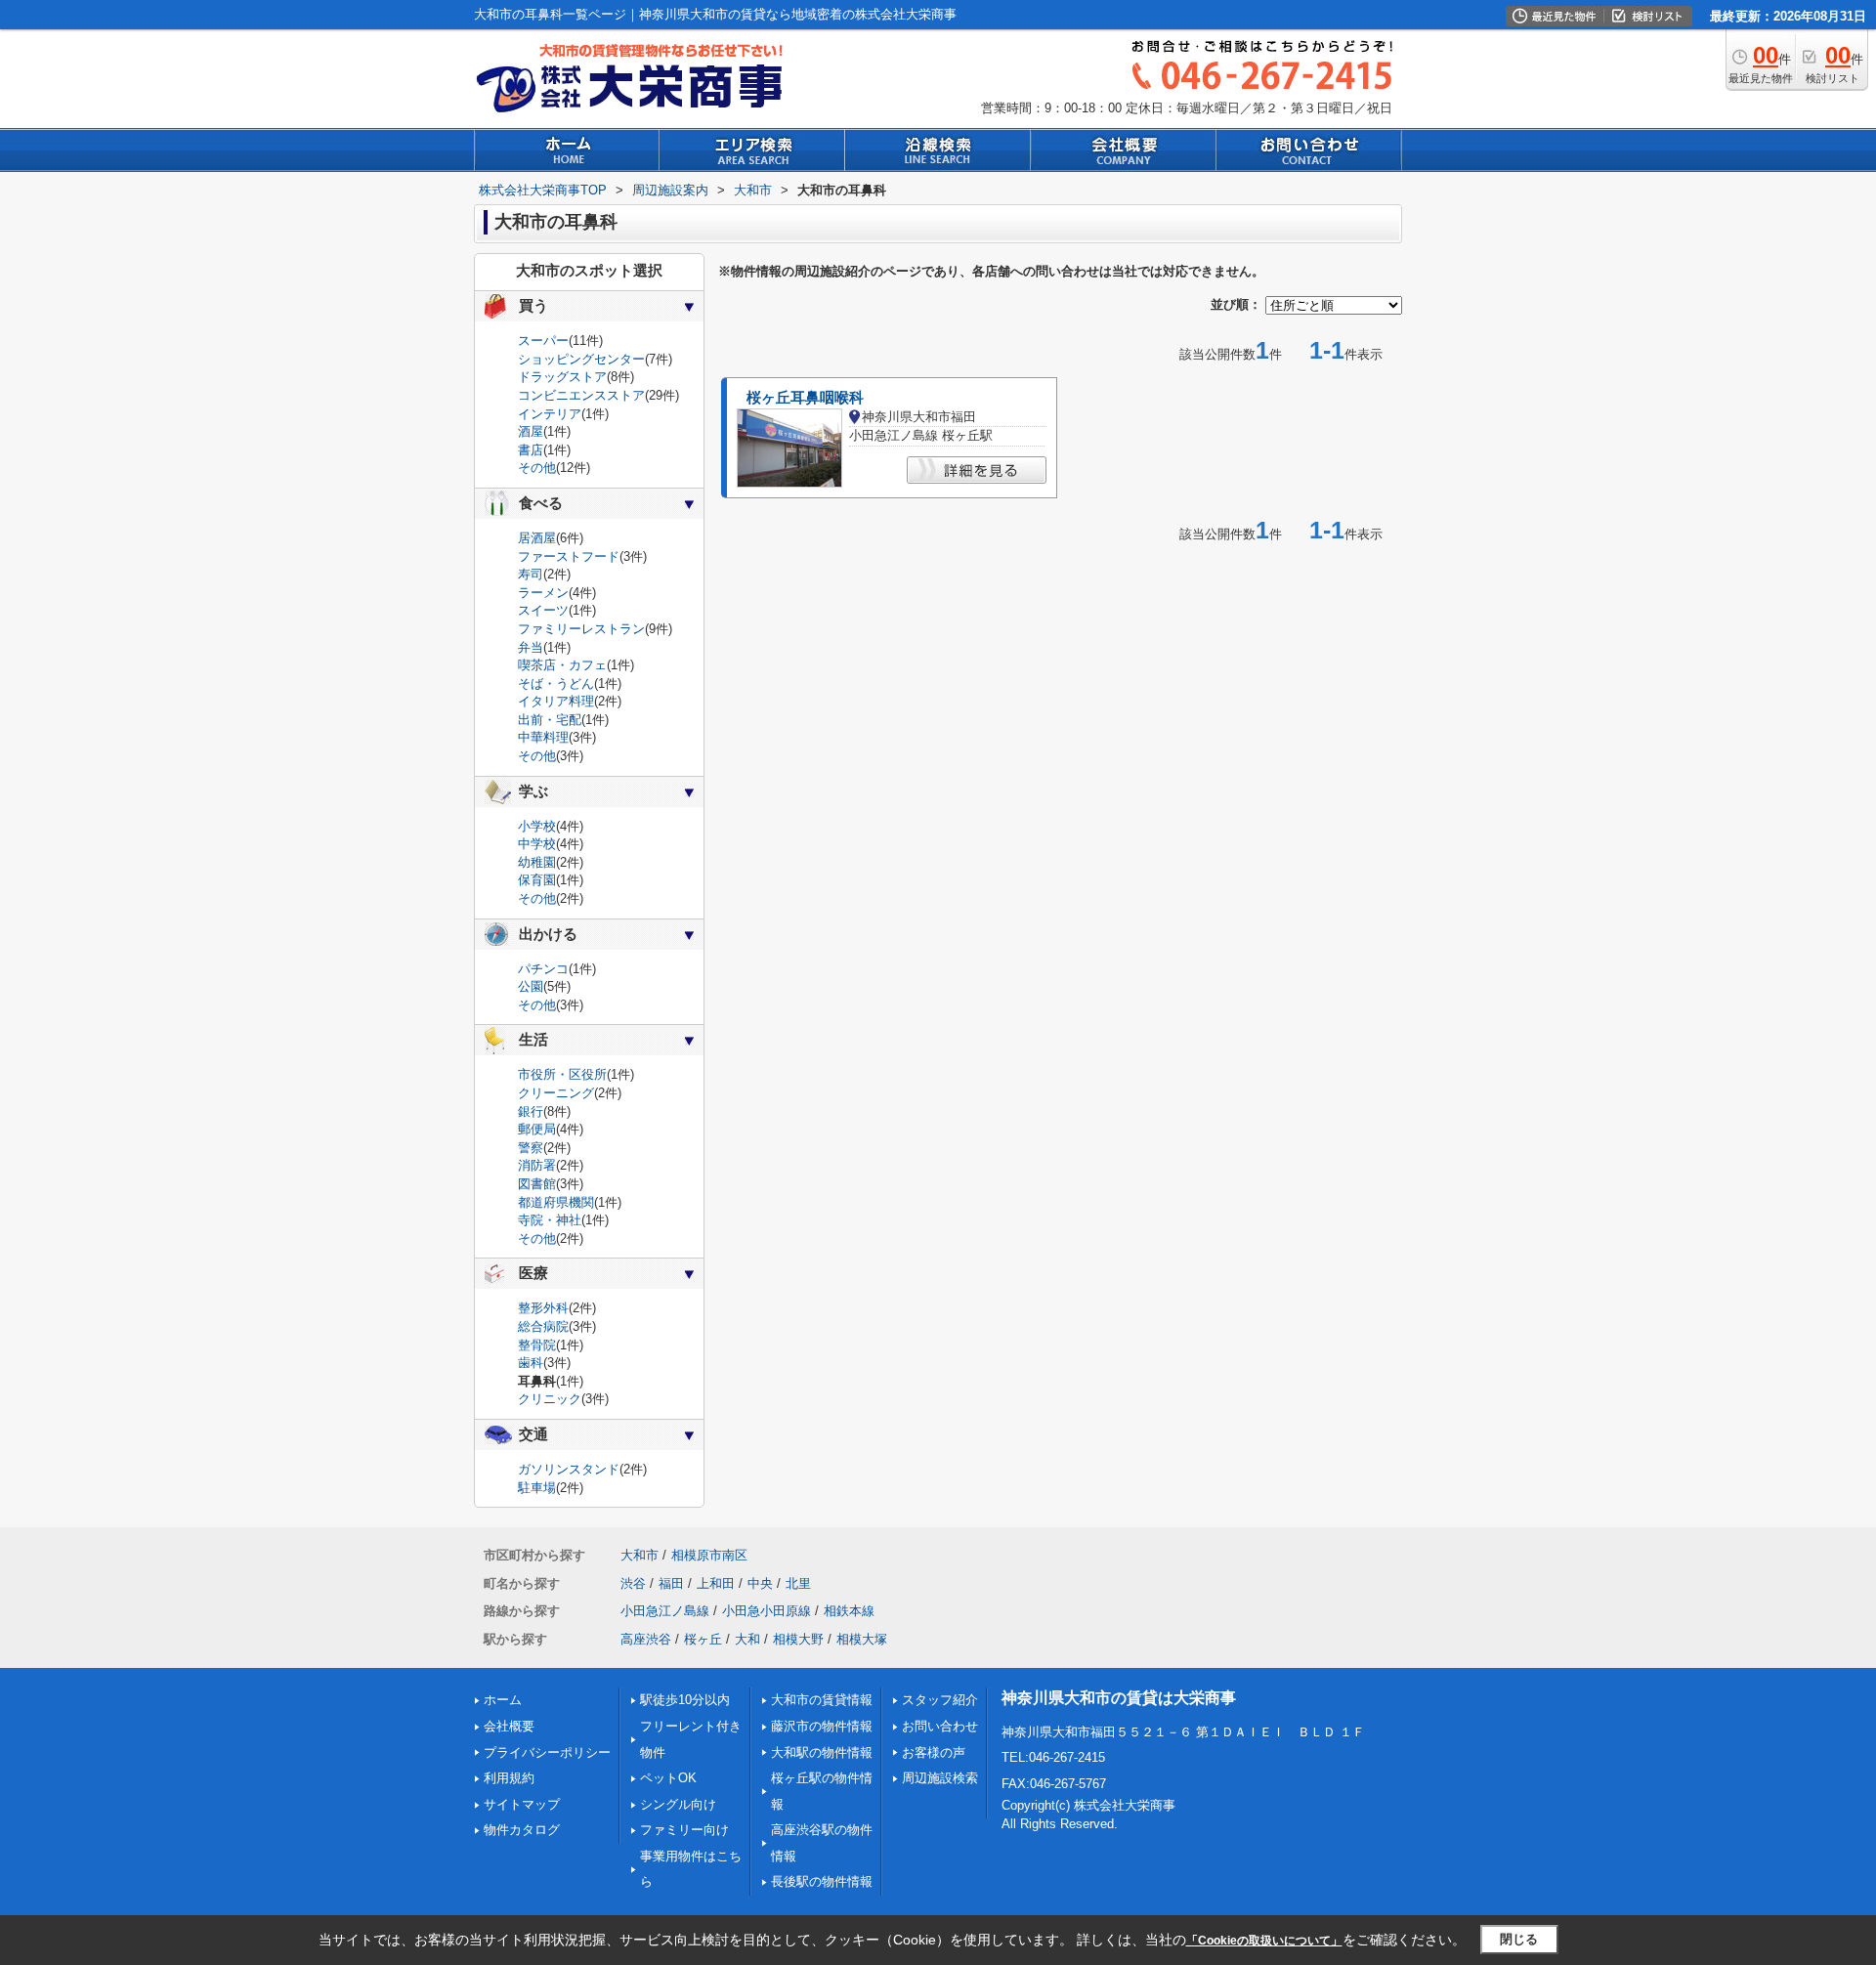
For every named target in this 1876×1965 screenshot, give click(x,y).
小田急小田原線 (767, 1611)
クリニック (550, 1399)
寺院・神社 (550, 1220)
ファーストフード (569, 556)
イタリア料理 (556, 701)
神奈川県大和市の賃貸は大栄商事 (1119, 1698)
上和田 (716, 1583)
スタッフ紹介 (940, 1700)
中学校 (537, 844)
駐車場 (537, 1488)
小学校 (537, 826)
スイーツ (543, 610)
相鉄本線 (849, 1611)
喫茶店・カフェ (562, 665)
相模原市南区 (709, 1555)
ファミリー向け (684, 1830)
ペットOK (668, 1778)
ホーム (503, 1700)
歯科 (531, 1363)
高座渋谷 (646, 1639)
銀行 (531, 1111)
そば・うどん (556, 683)
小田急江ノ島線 (665, 1611)
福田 (671, 1583)
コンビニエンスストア (581, 395)
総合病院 (543, 1326)
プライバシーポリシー (547, 1752)
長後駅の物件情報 (822, 1881)
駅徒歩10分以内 (685, 1700)
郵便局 (537, 1129)
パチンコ (543, 969)
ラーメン (543, 593)
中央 (760, 1583)
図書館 (537, 1184)
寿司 (531, 574)
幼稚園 (537, 862)
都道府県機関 (556, 1202)
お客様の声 (934, 1752)
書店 (531, 450)
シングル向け (678, 1804)
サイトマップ (522, 1804)
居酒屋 (537, 538)
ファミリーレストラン (581, 629)
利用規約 (509, 1778)
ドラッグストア (562, 377)
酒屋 (531, 431)
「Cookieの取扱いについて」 (1264, 1941)
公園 (531, 986)
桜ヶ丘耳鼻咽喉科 (805, 398)
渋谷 (633, 1583)
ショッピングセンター (581, 359)
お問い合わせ (940, 1726)
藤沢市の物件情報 (822, 1726)
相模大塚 (862, 1639)
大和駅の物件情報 (822, 1752)
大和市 (640, 1555)
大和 (747, 1639)
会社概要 (509, 1726)
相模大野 (798, 1639)
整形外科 (543, 1308)
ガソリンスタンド (569, 1469)
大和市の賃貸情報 (822, 1700)
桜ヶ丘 (703, 1639)
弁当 (531, 647)
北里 (798, 1583)
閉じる (1519, 1939)
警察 (531, 1148)
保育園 (537, 880)
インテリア (550, 414)
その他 (537, 468)
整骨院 (537, 1345)
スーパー (543, 341)
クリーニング (556, 1093)
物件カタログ (522, 1830)
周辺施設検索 (940, 1778)
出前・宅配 (550, 720)
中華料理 (543, 737)
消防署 (537, 1165)
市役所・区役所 (562, 1074)
